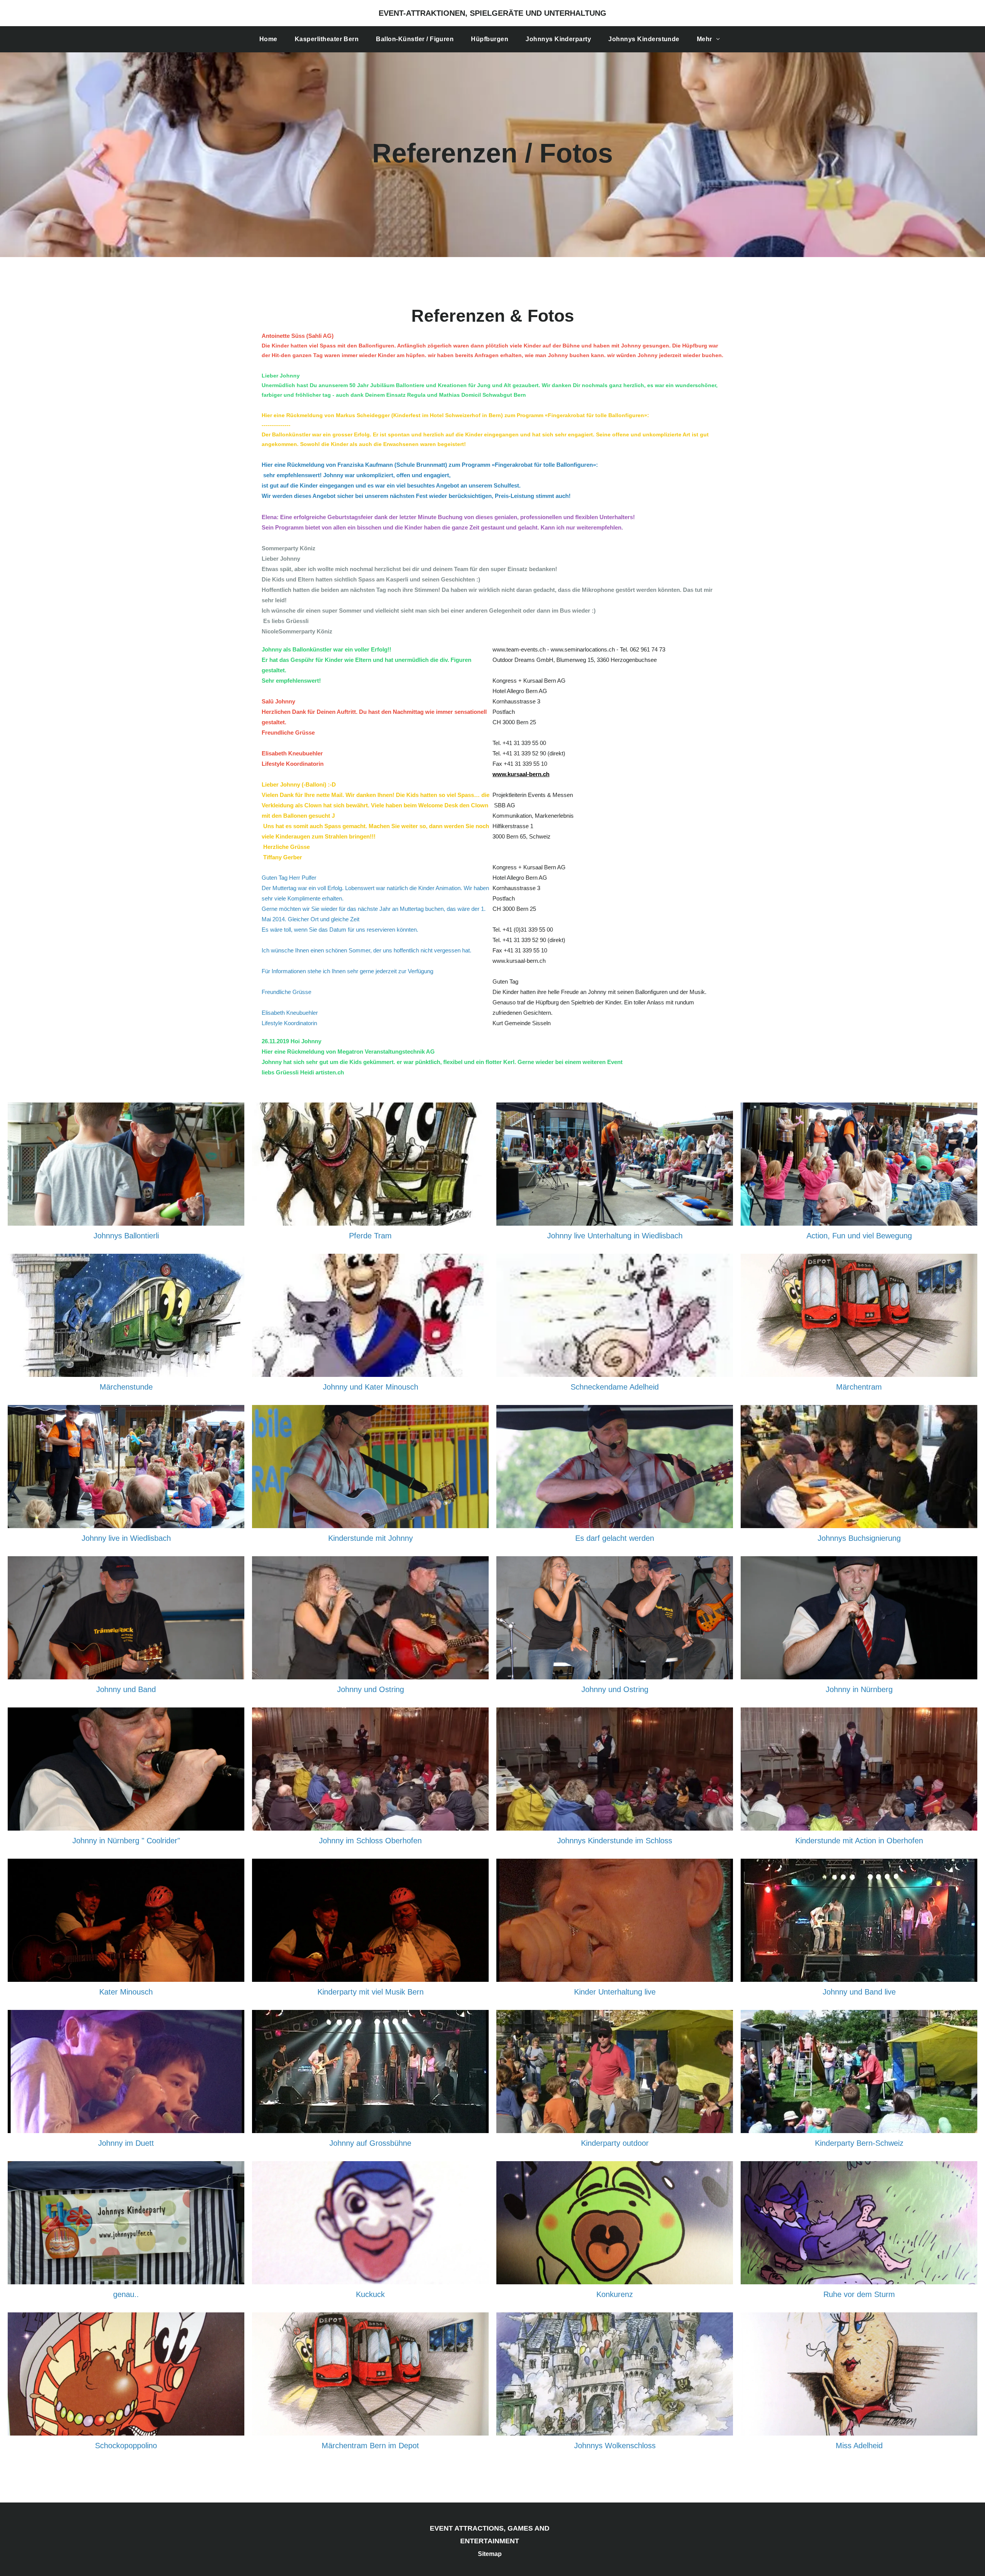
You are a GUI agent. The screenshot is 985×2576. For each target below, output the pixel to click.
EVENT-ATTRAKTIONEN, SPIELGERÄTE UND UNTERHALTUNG (492, 13)
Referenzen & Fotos (493, 316)
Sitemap (490, 2554)
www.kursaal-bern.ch (521, 774)
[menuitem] (271, 39)
